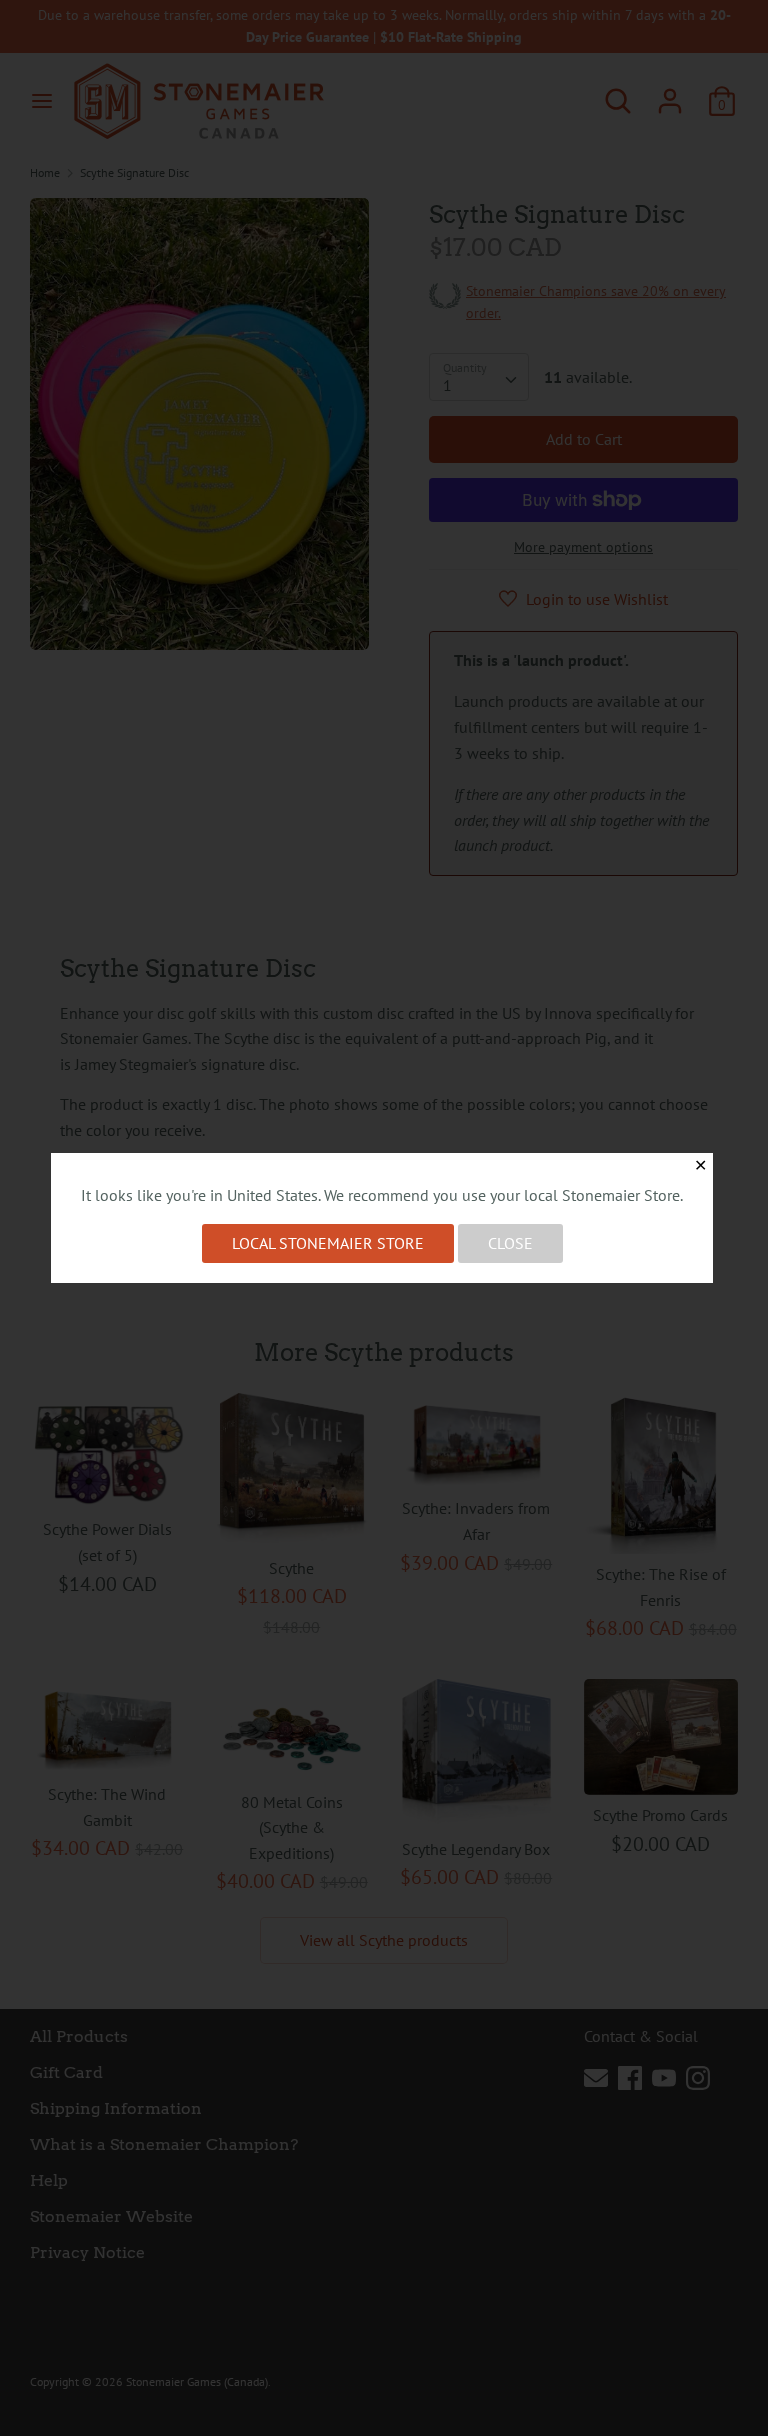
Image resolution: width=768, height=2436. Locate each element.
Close (510, 1243)
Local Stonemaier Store (328, 1243)
